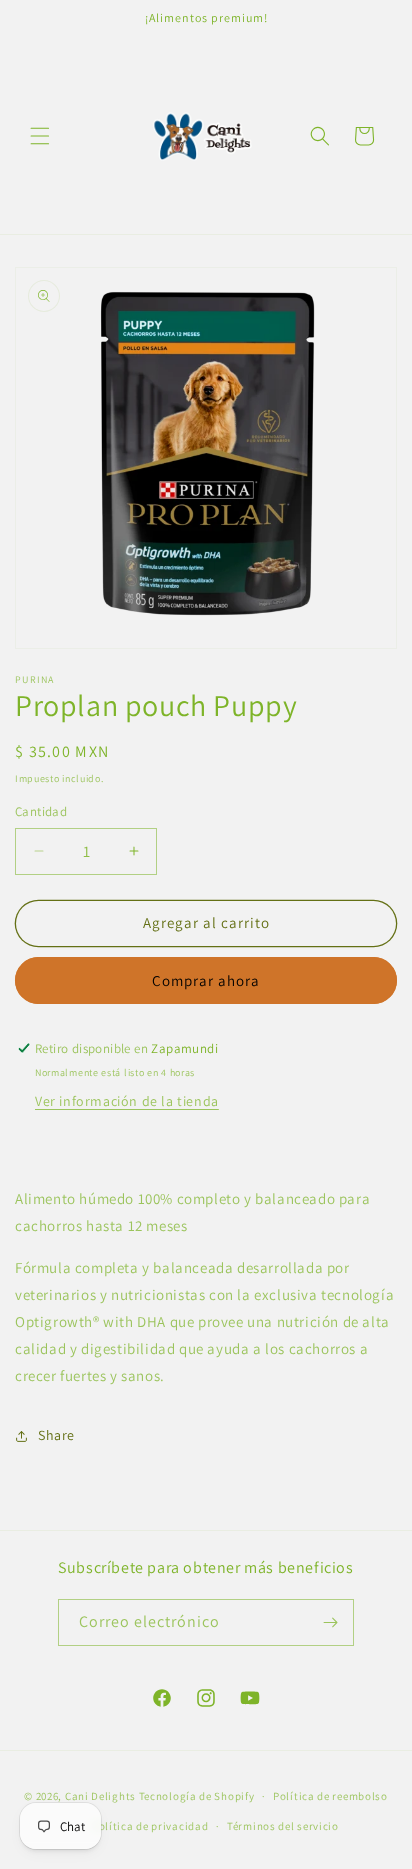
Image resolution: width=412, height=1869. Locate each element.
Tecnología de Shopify (197, 1796)
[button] (40, 136)
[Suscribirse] (331, 1622)
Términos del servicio (283, 1826)
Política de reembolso (330, 1796)
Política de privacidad (150, 1826)
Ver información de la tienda (127, 1101)
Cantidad (41, 811)
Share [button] (56, 1435)
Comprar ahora (206, 980)
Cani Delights (100, 1796)
